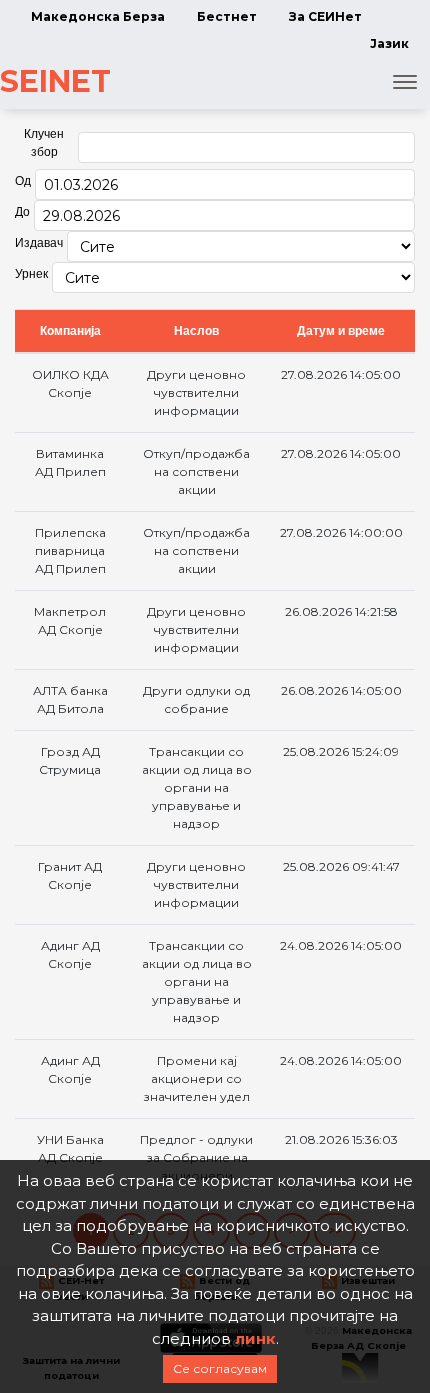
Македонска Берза (98, 16)
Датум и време (341, 331)
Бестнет (227, 16)
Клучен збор (44, 143)
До (22, 212)
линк (255, 1338)
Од (23, 181)
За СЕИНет (325, 16)
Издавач (39, 243)
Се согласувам (220, 1368)
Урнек (31, 274)
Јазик (389, 43)
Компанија (70, 331)
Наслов (196, 331)
